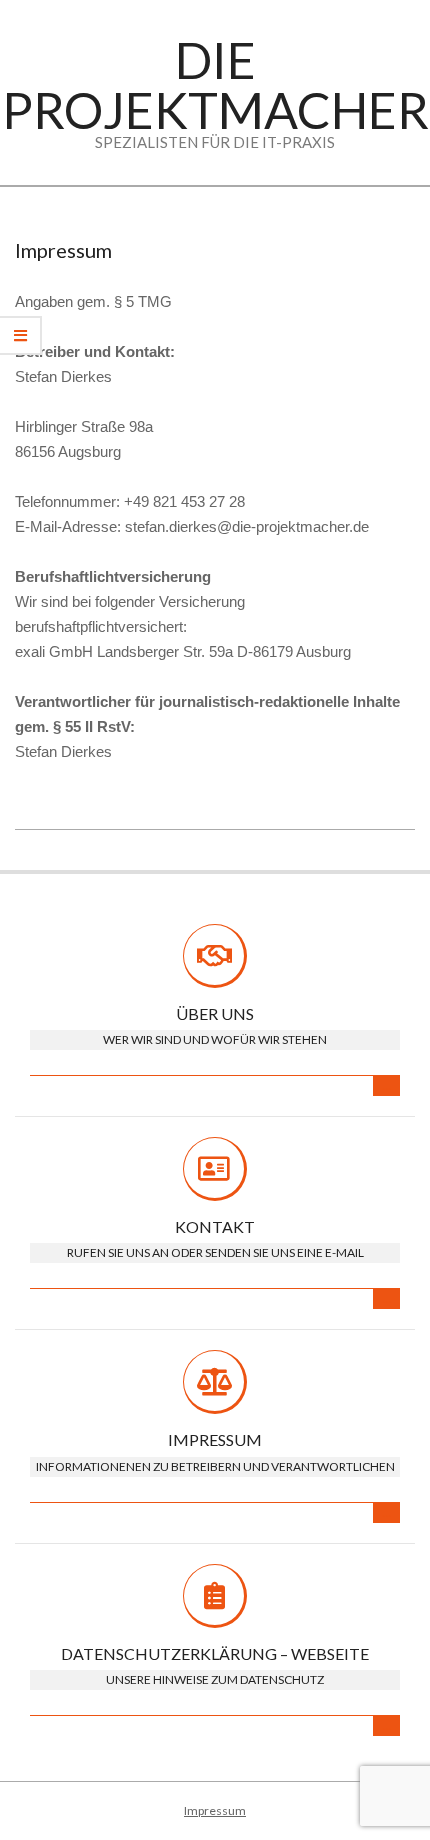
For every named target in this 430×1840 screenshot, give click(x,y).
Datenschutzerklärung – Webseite (215, 1653)
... (386, 1085)
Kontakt (215, 1226)
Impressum (215, 1439)
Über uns (215, 1013)
